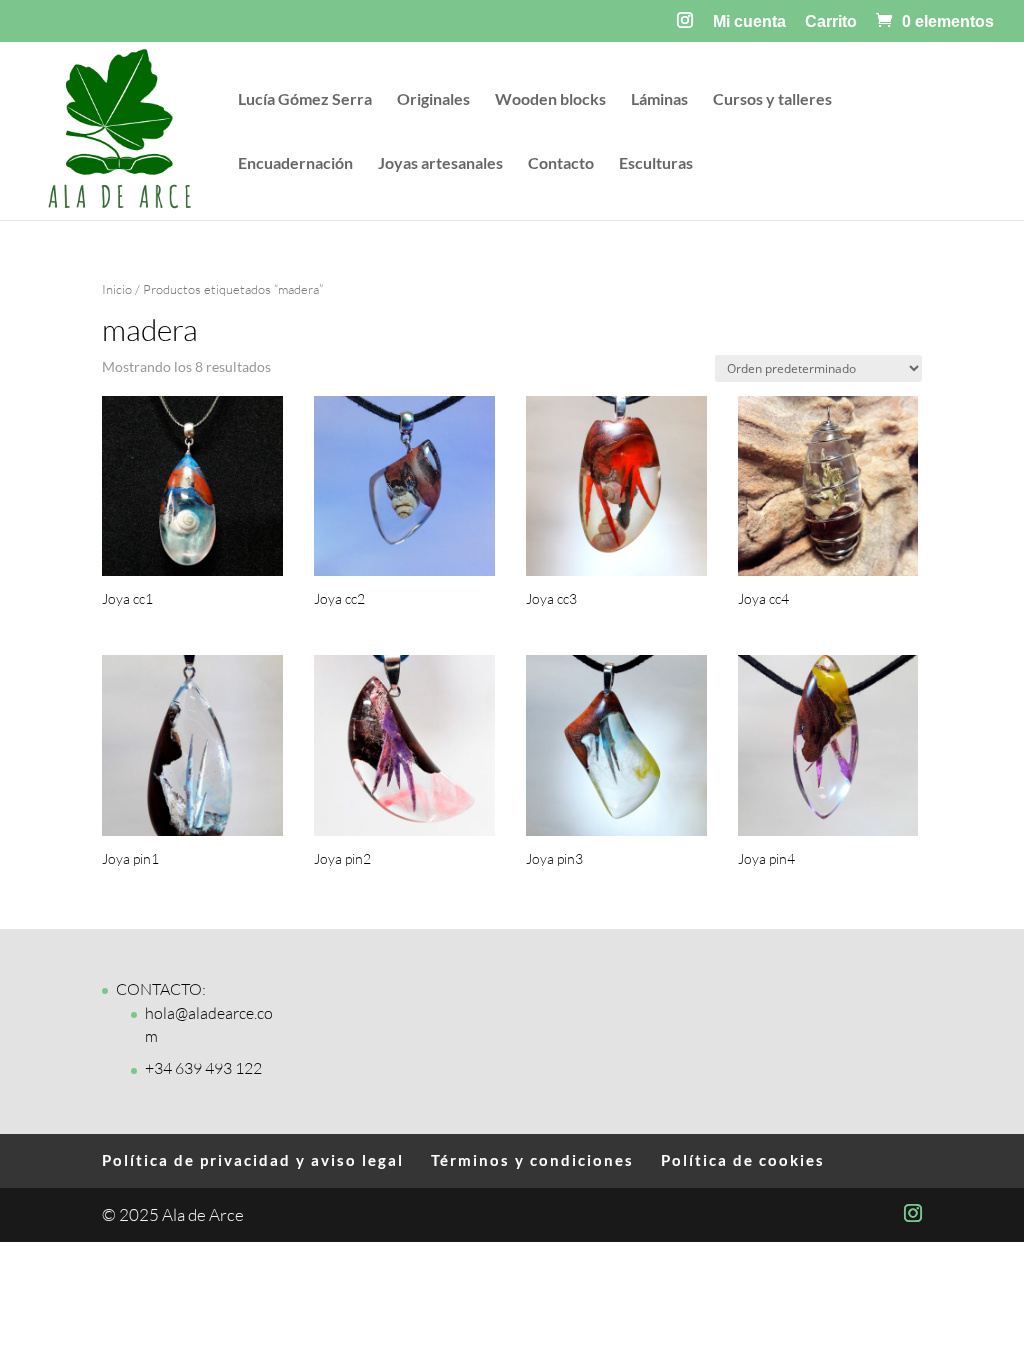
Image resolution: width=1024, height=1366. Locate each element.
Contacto (561, 164)
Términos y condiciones (532, 1160)
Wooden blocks (550, 100)
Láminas (659, 100)
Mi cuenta (749, 22)
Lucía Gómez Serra (305, 100)
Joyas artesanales (440, 164)
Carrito (831, 22)
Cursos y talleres (772, 100)
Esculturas (656, 164)
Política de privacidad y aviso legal (253, 1160)
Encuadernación (295, 164)
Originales (433, 100)
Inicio (117, 289)
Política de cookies (743, 1160)
